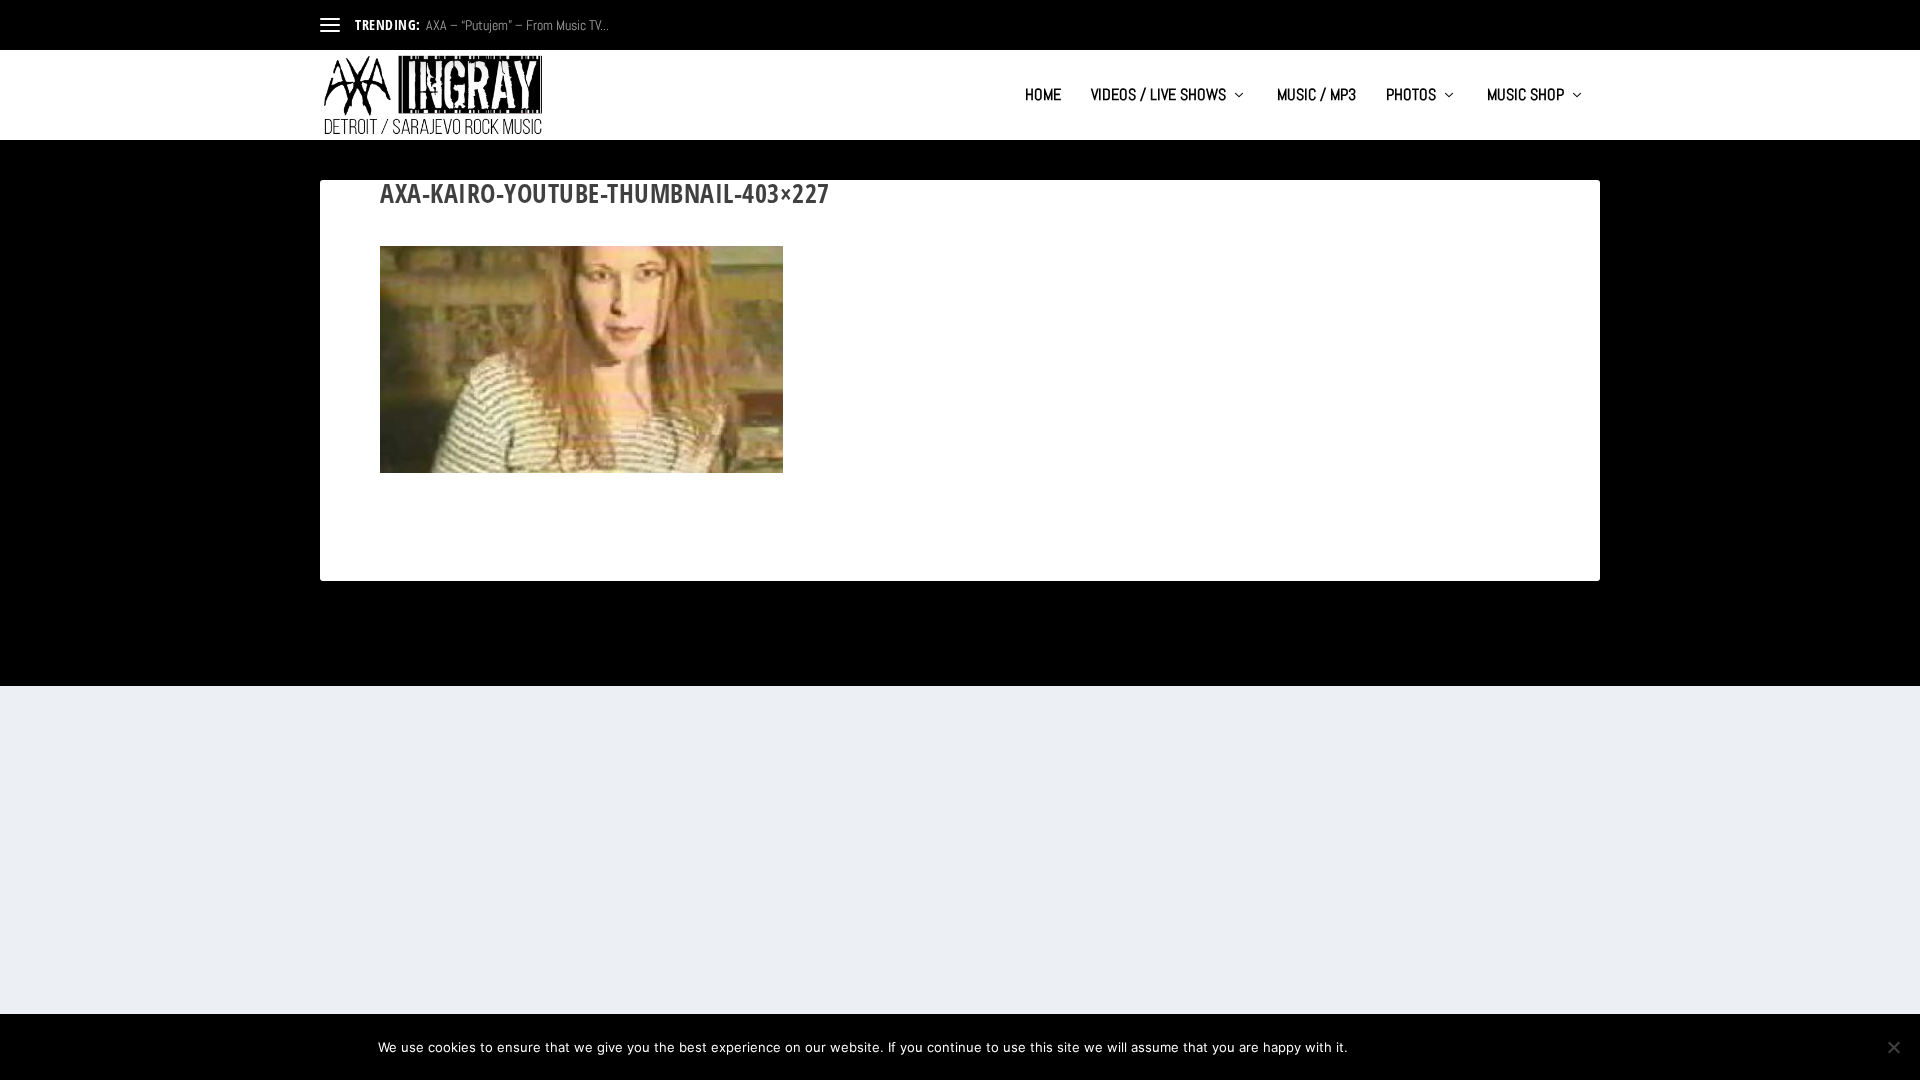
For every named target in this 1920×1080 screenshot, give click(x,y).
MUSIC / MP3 (1316, 96)
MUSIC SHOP (1525, 96)
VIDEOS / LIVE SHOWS (1158, 96)
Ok (1379, 1047)
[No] (1893, 1047)
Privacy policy (1476, 1047)
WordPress (541, 662)
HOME (1043, 96)
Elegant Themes (416, 662)
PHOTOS (1411, 96)
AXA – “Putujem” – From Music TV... (517, 25)
